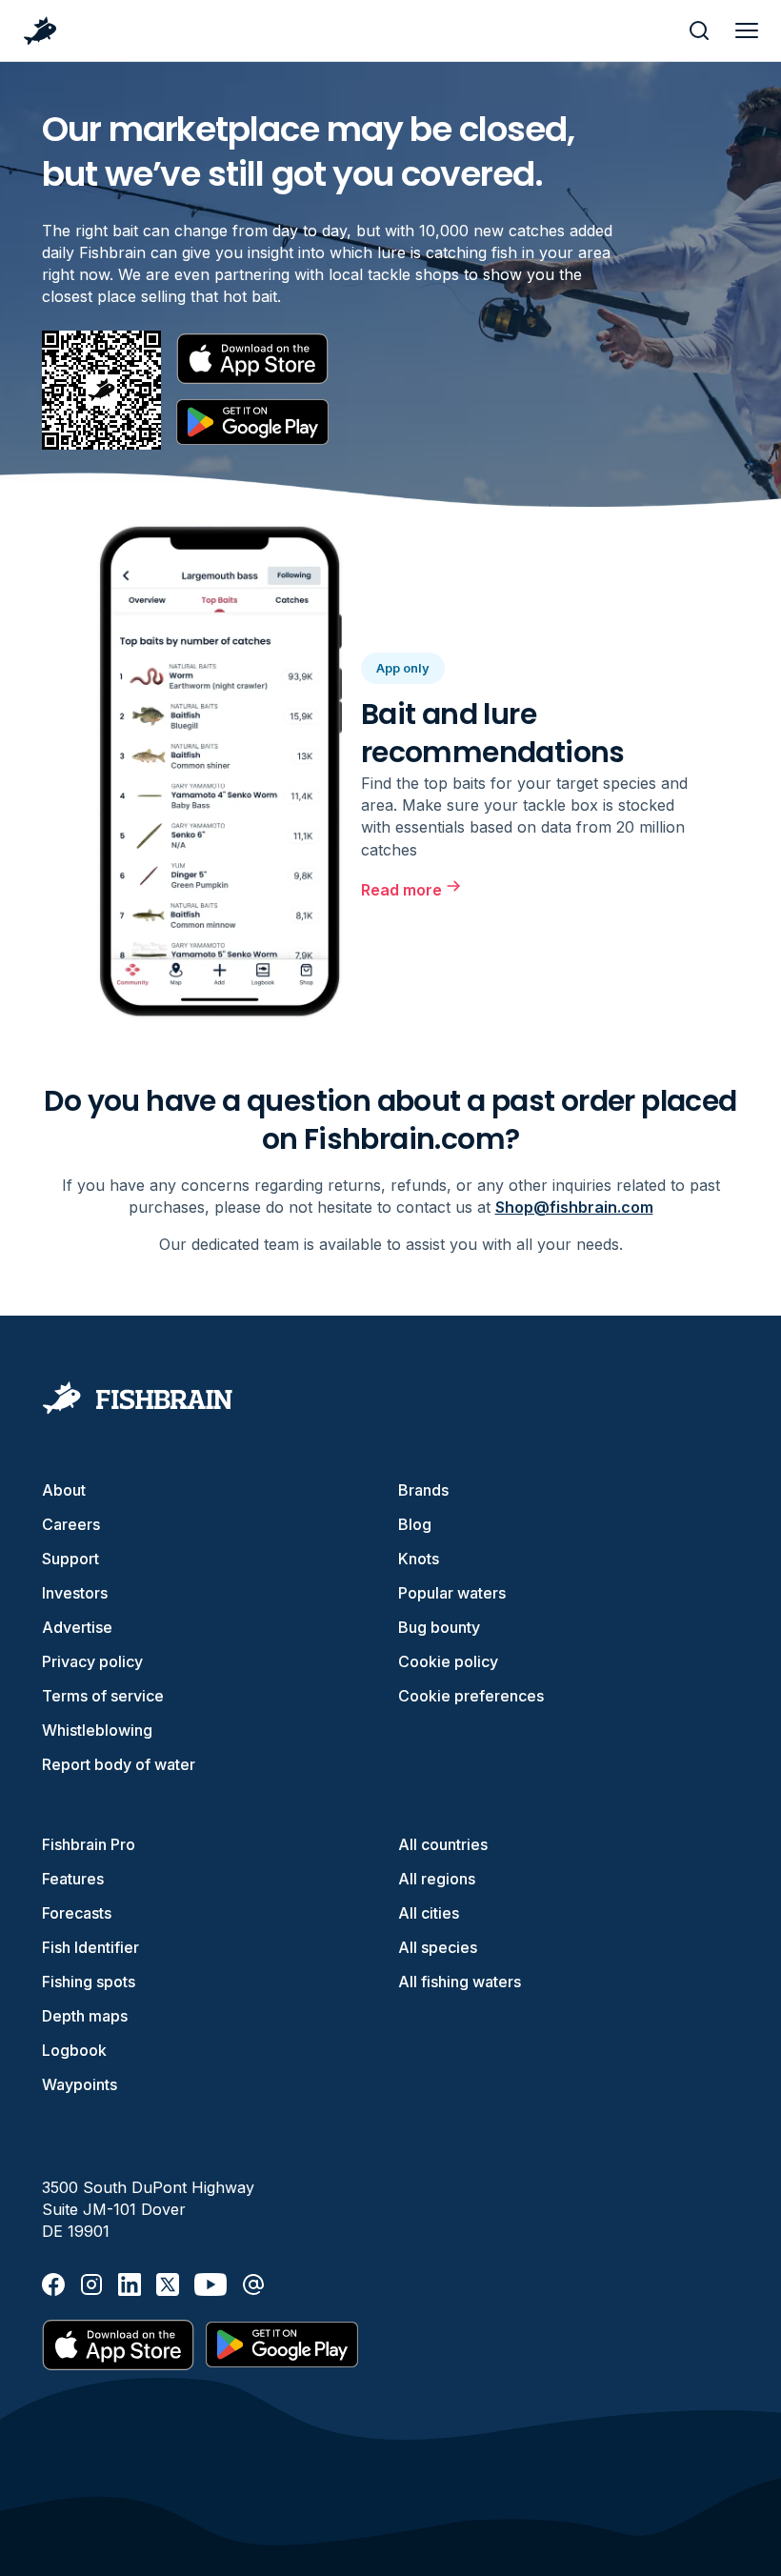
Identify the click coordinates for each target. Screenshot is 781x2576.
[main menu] (747, 30)
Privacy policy (92, 1661)
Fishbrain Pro (89, 1844)
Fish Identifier (90, 1947)
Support (70, 1559)
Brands (423, 1490)
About (64, 1490)
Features (73, 1879)
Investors (75, 1593)
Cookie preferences (471, 1696)
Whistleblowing (97, 1730)
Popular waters (452, 1593)
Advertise (77, 1627)
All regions (437, 1879)
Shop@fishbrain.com (574, 1207)
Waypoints (80, 2084)
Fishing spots (89, 1982)
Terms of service (103, 1696)
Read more (401, 890)
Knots (419, 1559)
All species (438, 1947)
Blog (415, 1524)
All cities (429, 1913)
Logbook (74, 2050)
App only (403, 668)
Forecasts (77, 1913)
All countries (443, 1844)
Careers (71, 1524)
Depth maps (85, 2016)
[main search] (699, 30)
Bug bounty (439, 1627)
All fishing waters (460, 1982)
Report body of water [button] (119, 1764)
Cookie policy (448, 1661)
